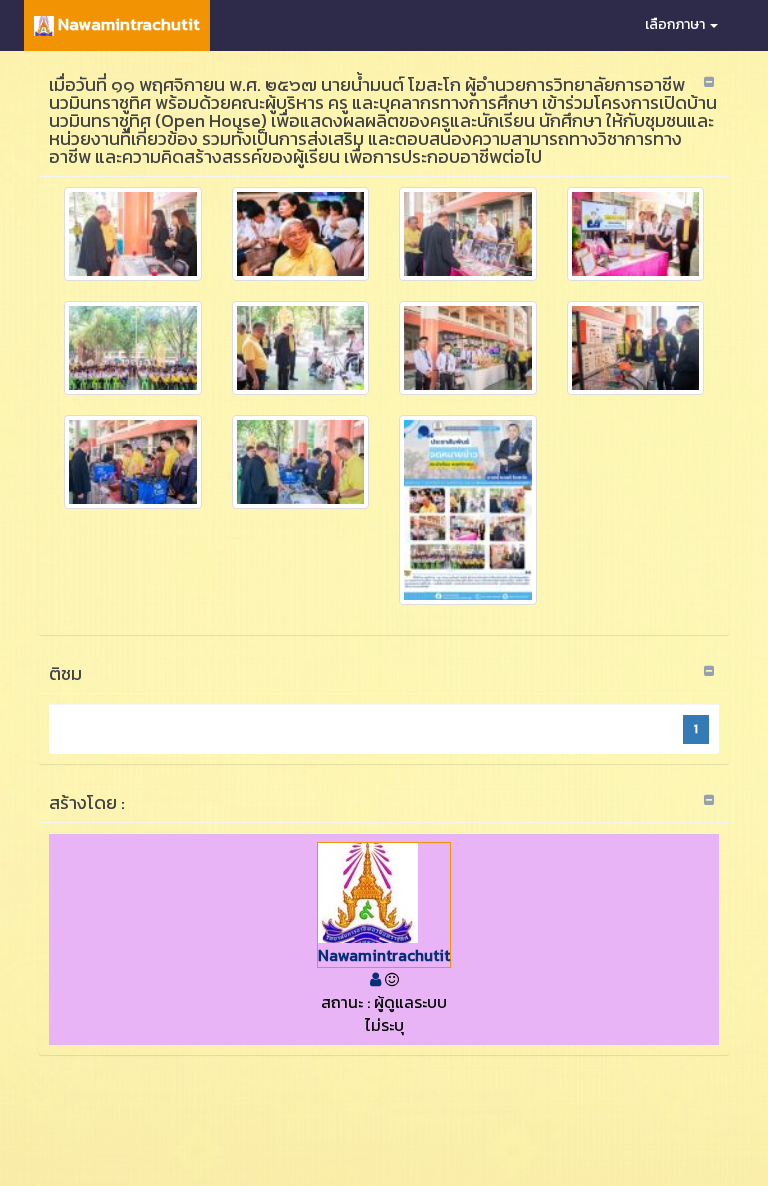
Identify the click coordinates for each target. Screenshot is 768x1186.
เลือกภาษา (676, 24)
